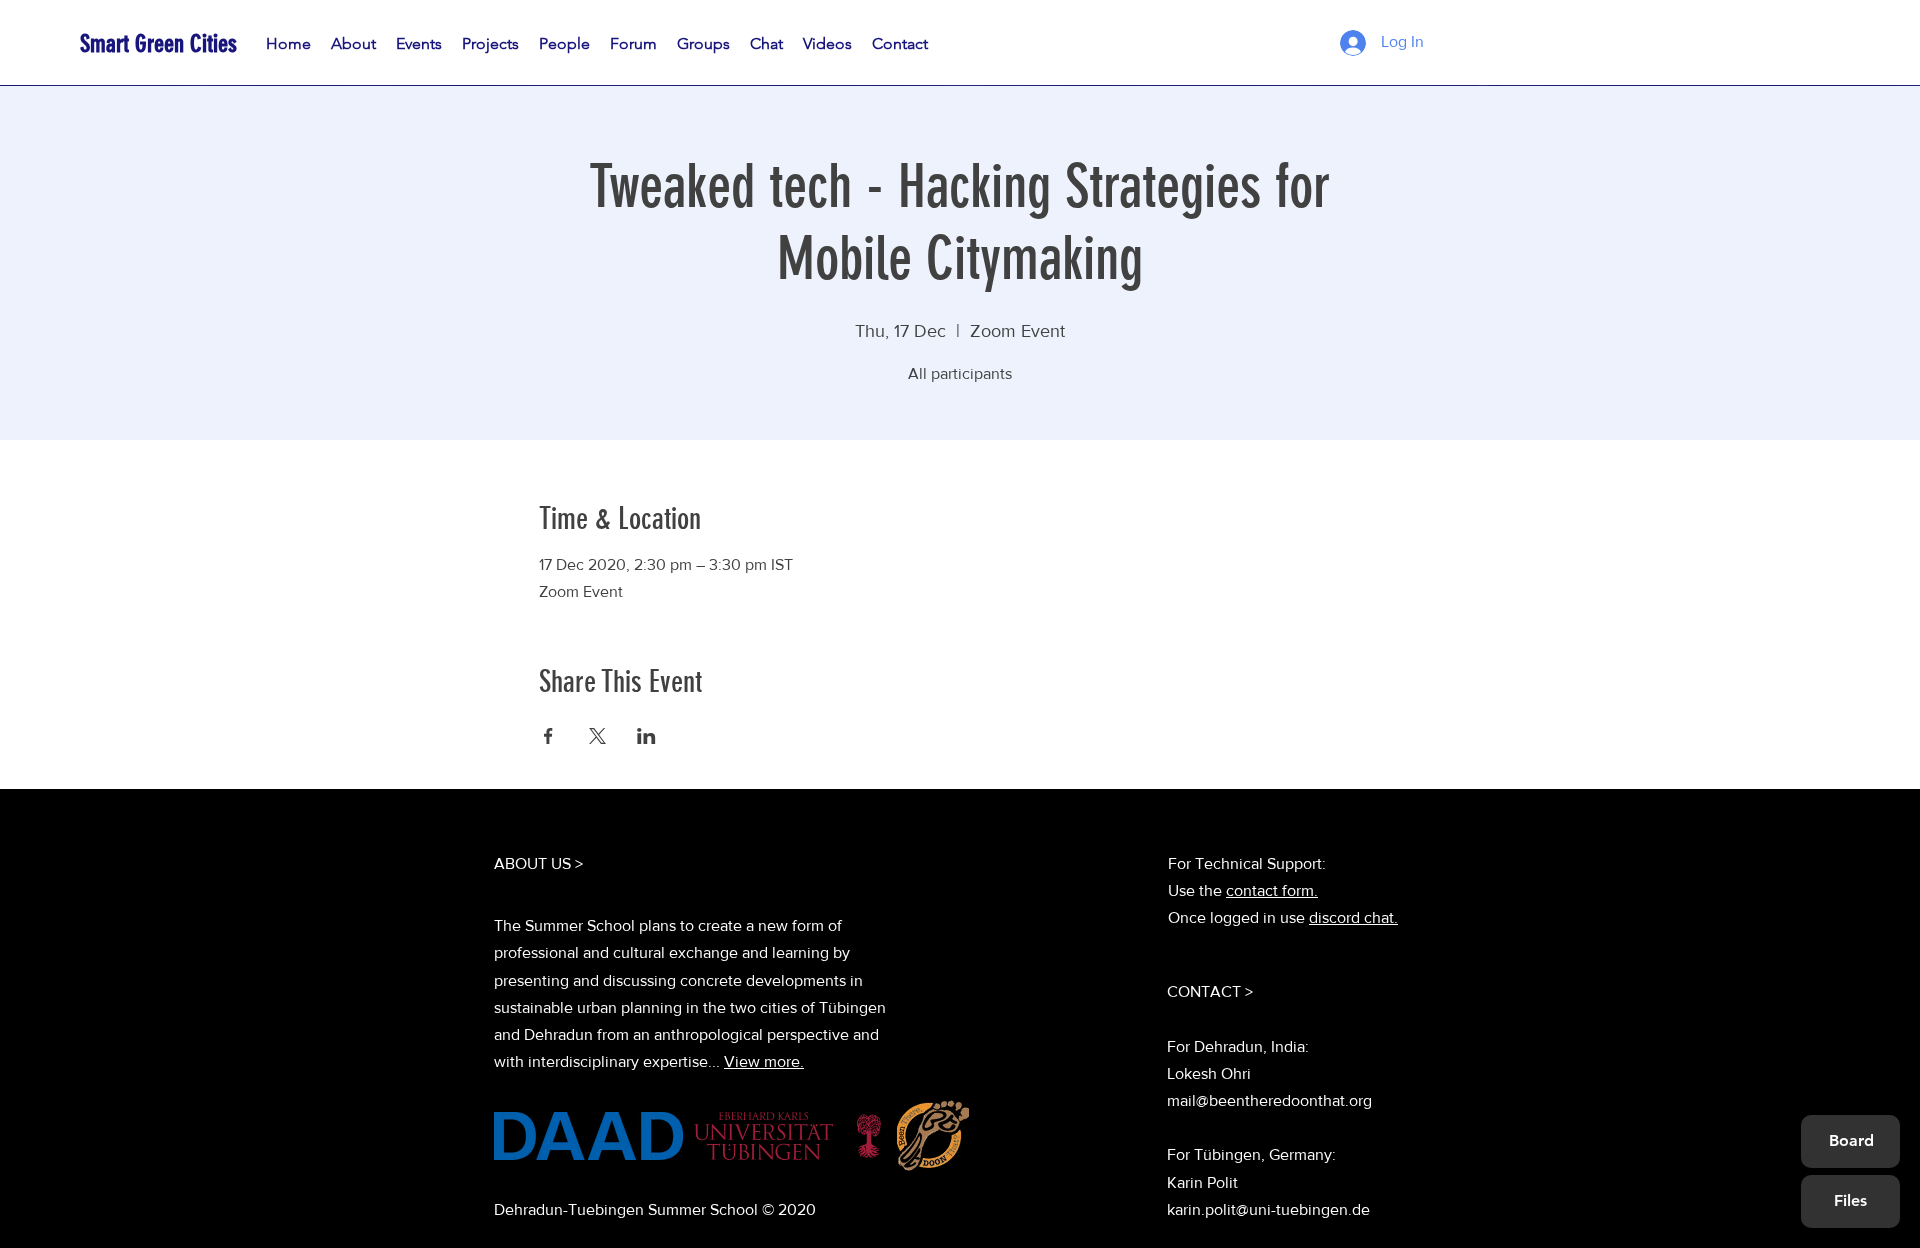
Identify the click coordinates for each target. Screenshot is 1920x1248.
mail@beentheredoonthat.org (1269, 1100)
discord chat (1351, 917)
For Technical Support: (1247, 863)
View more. (764, 1061)
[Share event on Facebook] (548, 736)
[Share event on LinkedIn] (646, 736)
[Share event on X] (597, 736)
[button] (564, 44)
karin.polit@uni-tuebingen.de (1268, 1209)
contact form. (1272, 890)
